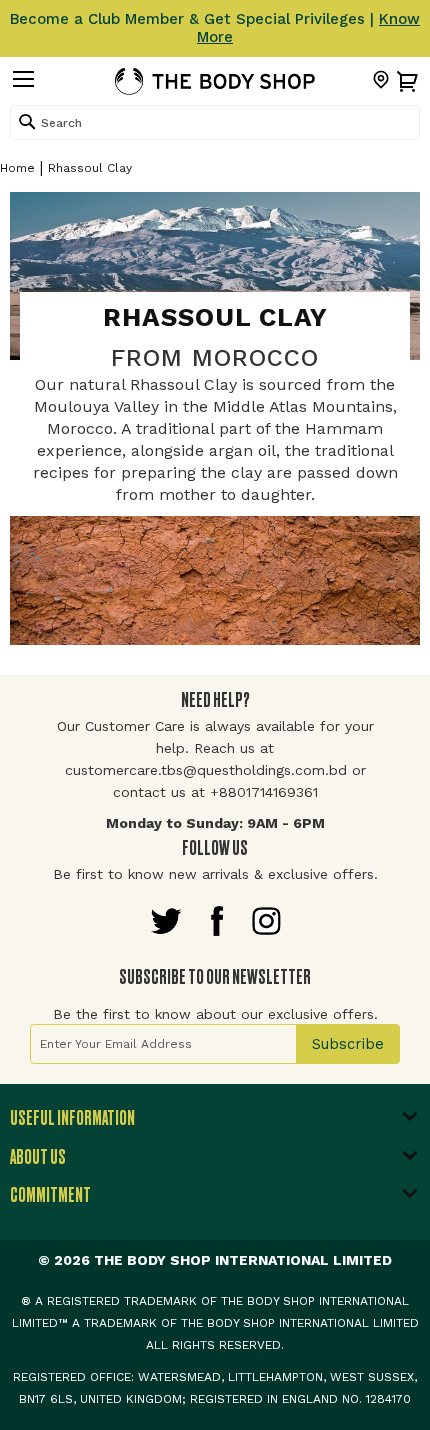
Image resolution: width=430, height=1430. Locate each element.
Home (17, 168)
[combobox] (215, 122)
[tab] (215, 1123)
